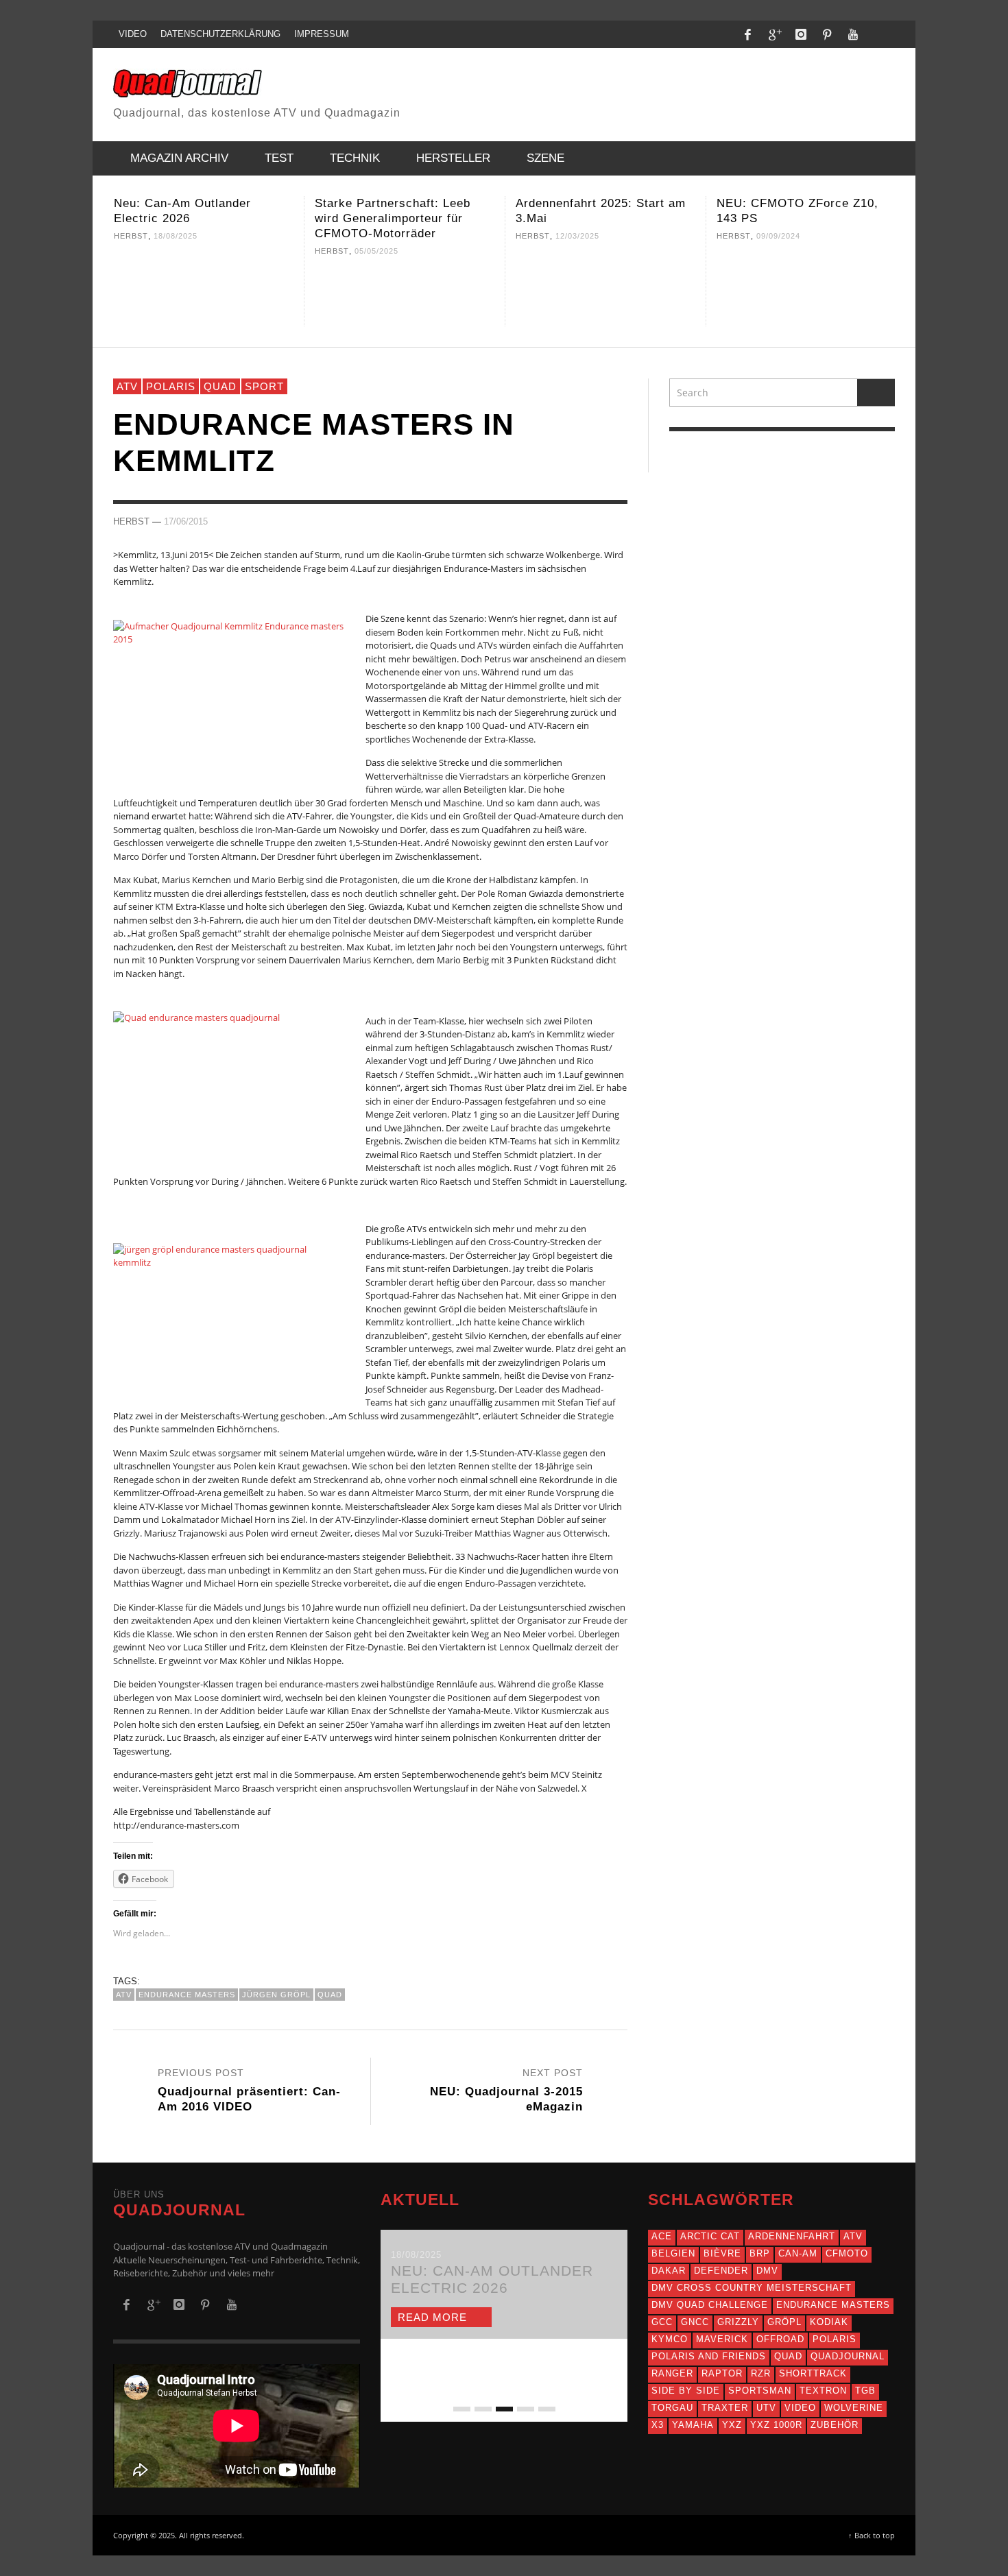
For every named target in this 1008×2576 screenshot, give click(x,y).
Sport (264, 386)
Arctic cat (710, 2236)
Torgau (672, 2408)
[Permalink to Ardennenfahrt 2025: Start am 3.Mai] (405, 289)
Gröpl (784, 2322)
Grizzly (738, 2322)
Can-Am (798, 2253)
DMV (767, 2271)
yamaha (693, 2425)
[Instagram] (801, 34)
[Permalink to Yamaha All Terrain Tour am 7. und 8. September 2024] (806, 289)
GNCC (695, 2322)
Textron (823, 2391)
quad (330, 1995)
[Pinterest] (827, 34)
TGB (865, 2391)
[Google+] (774, 34)
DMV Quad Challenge (710, 2305)
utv (766, 2408)
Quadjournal (848, 2356)
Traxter (725, 2408)
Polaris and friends (709, 2356)
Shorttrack (813, 2373)
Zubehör (835, 2425)
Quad (220, 386)
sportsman (760, 2391)
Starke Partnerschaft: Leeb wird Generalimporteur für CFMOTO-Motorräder (192, 218)
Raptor (722, 2373)
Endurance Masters (187, 1995)
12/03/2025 (376, 236)
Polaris (171, 386)
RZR (761, 2373)
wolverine (854, 2408)
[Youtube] (853, 34)
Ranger (672, 2373)
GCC (662, 2322)
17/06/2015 (186, 521)
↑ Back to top (872, 2535)
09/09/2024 (577, 236)
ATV (127, 386)
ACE (662, 2236)
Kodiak (829, 2322)
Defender (721, 2271)
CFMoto (847, 2253)
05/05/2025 (176, 251)
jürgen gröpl (276, 1995)
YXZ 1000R (776, 2425)
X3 (658, 2425)
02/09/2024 (778, 236)
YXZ (732, 2425)
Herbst (131, 251)
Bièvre (722, 2253)
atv (124, 1995)
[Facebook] (748, 34)
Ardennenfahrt (792, 2236)
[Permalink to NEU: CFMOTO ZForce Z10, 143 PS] (605, 289)
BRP (760, 2253)
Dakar (669, 2271)
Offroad (780, 2339)
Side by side (686, 2391)
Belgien (673, 2253)
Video (800, 2408)
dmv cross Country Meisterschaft (752, 2288)
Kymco (670, 2339)
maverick (722, 2339)
